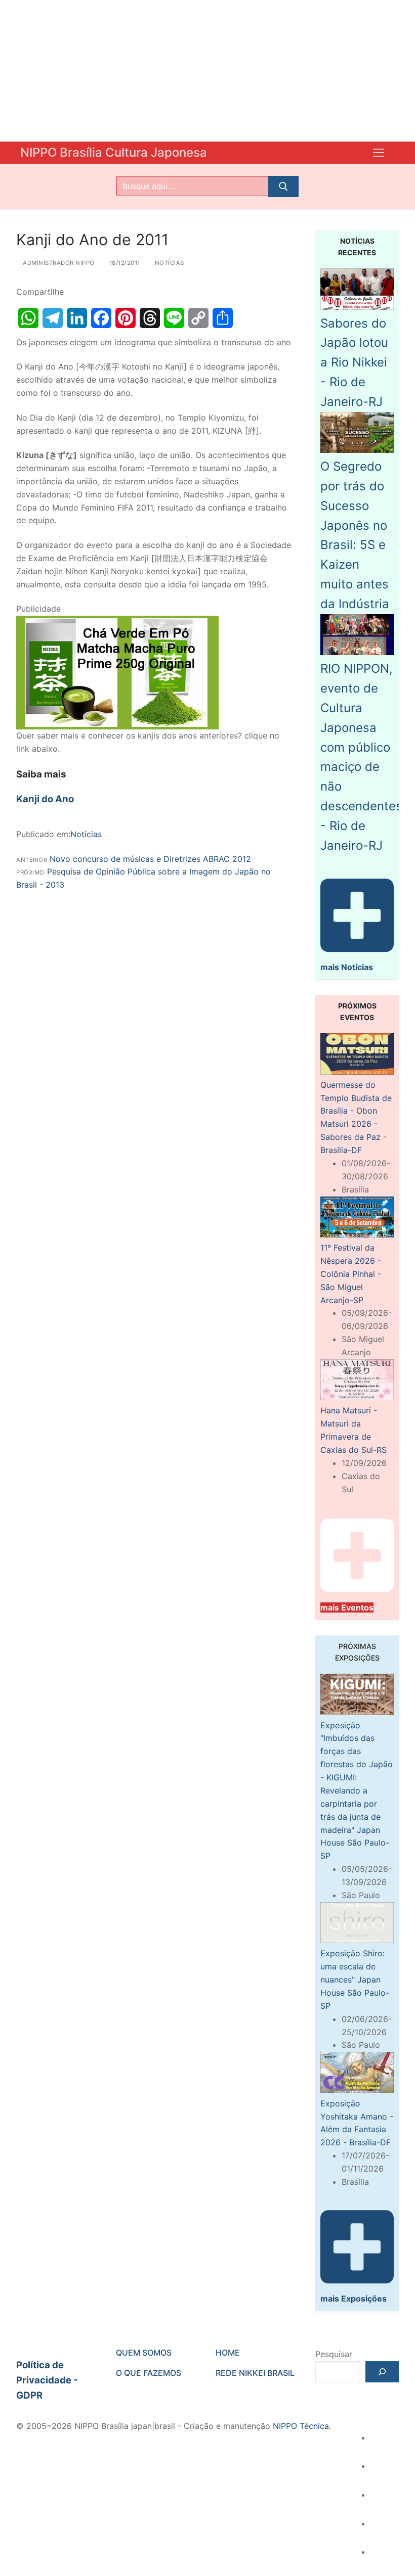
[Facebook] (101, 318)
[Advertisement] (207, 71)
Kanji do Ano (45, 799)
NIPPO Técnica (301, 2426)
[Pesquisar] (382, 2372)
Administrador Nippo (58, 263)
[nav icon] (379, 153)
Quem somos (144, 2353)
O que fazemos (149, 2373)
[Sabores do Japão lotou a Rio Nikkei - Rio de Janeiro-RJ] (357, 307)
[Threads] (150, 318)
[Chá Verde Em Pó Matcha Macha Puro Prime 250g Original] (117, 726)
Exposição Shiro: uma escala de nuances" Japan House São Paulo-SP (355, 1980)
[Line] (174, 318)
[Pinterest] (126, 318)
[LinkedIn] (77, 318)
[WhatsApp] (28, 318)
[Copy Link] (198, 318)
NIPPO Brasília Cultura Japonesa (114, 152)
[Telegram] (53, 318)
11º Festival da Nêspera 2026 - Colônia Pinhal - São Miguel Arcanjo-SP (351, 1274)
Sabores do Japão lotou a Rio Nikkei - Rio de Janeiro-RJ (354, 362)
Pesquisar (334, 2354)
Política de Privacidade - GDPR (47, 2380)
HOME (228, 2353)
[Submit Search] (283, 187)
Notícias (169, 263)
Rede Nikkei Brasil (255, 2373)
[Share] (223, 318)
